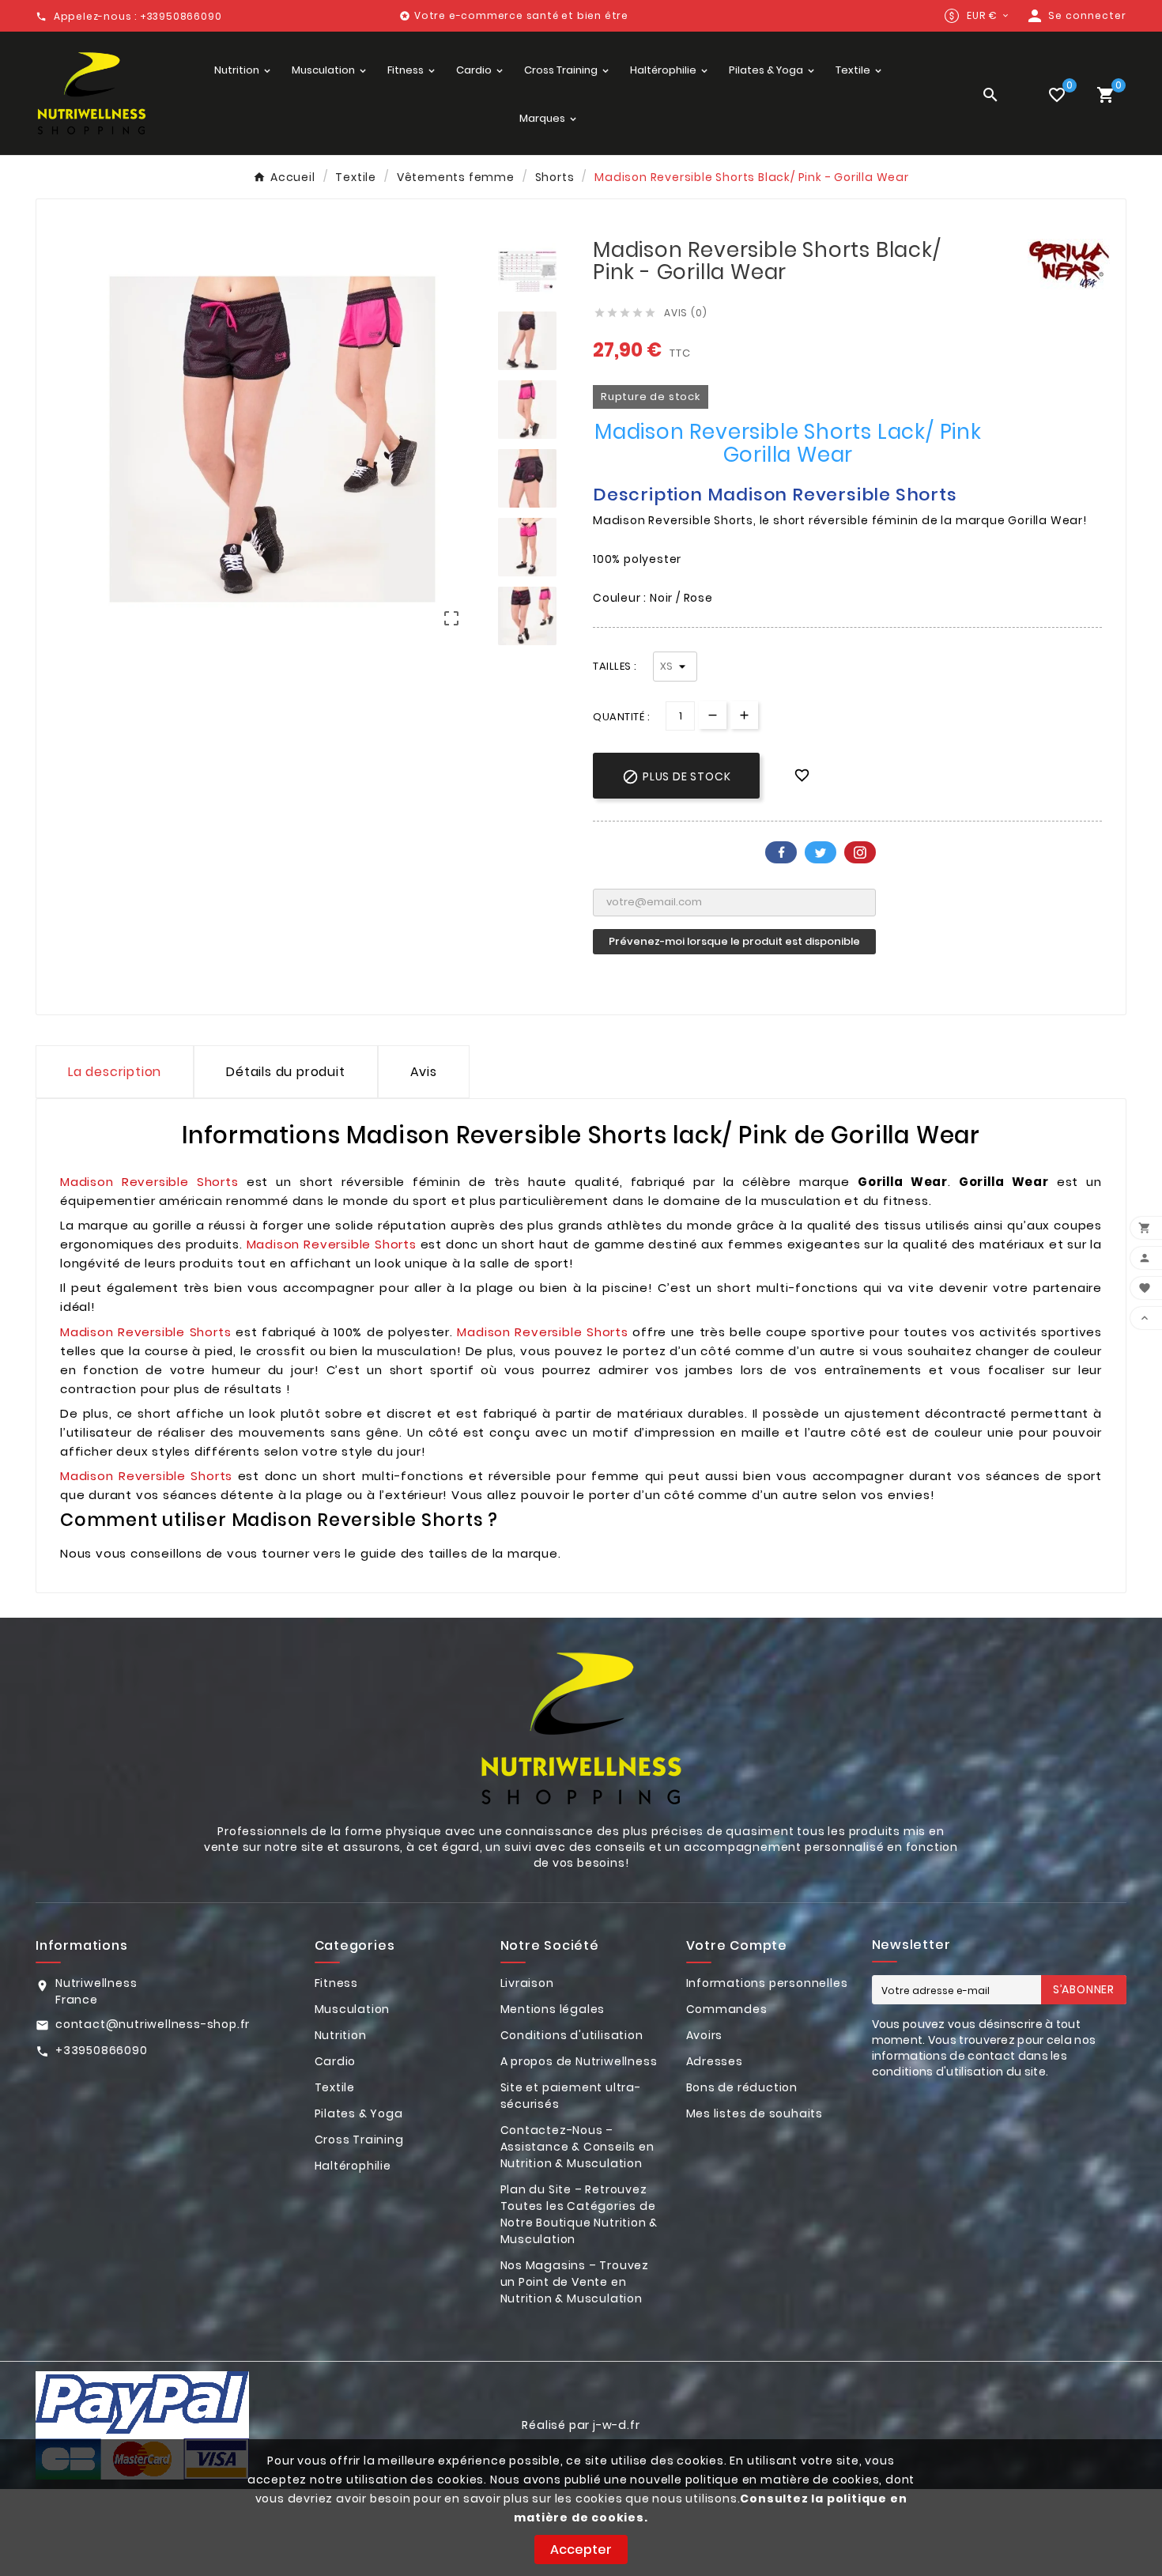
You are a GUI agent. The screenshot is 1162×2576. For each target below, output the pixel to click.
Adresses (715, 2061)
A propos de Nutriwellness (579, 2061)
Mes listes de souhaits (755, 2113)
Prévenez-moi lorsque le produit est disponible (734, 941)
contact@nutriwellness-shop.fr (153, 2024)
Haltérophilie (353, 2166)
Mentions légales (553, 2009)
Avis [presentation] (424, 1072)
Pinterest (860, 852)
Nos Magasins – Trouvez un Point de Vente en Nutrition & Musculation (575, 2282)
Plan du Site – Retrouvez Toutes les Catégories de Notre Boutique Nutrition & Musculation (579, 2214)
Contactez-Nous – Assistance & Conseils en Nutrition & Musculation (577, 2147)
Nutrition (341, 2035)
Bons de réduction (742, 2087)
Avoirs (705, 2035)
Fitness (337, 1983)
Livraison (527, 1983)
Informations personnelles (767, 1983)
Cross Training (359, 2140)
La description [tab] (115, 1072)
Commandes (727, 2009)
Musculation (353, 2009)
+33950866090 (102, 2050)
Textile (335, 2087)
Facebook (781, 852)
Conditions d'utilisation (572, 2035)
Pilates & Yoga (359, 2113)
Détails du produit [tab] (285, 1072)
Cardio (336, 2061)
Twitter (821, 852)
